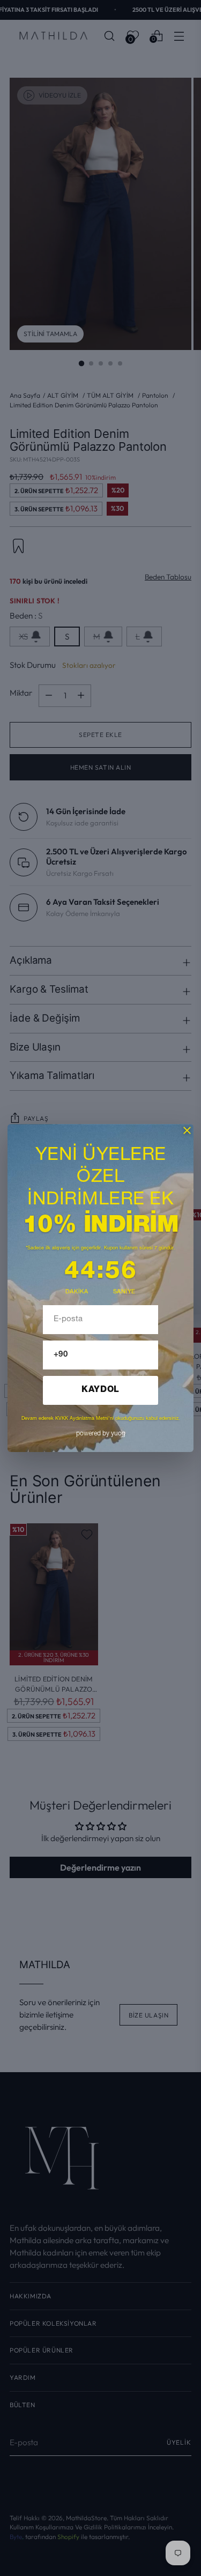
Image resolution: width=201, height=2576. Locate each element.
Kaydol (100, 1390)
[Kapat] (187, 1130)
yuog (101, 1434)
